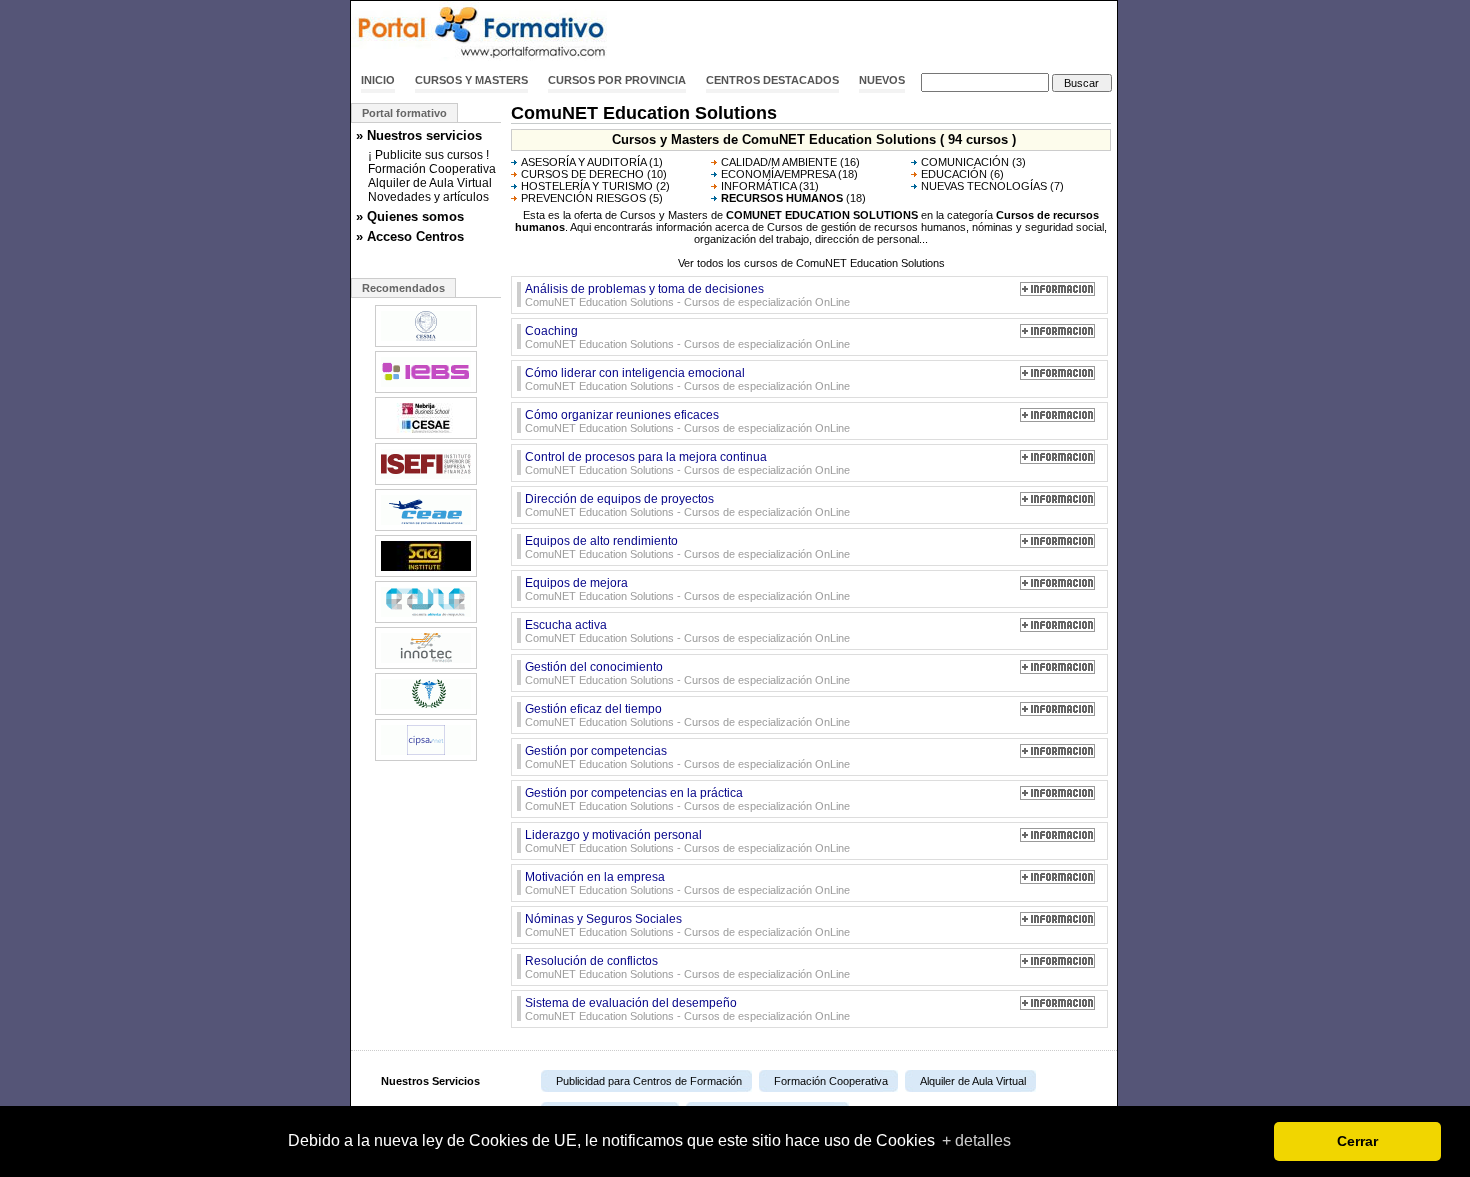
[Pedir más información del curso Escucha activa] (1057, 628)
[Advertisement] (883, 33)
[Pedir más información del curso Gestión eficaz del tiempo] (1057, 712)
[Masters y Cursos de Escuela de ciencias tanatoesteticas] (426, 713)
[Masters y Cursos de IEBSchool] (426, 391)
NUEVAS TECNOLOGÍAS (984, 186)
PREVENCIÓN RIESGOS (583, 198)
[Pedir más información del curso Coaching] (1057, 334)
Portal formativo (404, 113)
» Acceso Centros (410, 236)
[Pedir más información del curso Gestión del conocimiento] (1057, 670)
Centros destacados (772, 80)
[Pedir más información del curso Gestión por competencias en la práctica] (1057, 796)
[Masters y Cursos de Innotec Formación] (426, 667)
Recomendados (403, 288)
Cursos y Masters (471, 80)
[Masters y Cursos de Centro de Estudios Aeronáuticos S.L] (426, 529)
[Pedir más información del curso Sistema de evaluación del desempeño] (1057, 1006)
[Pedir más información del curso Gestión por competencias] (1057, 754)
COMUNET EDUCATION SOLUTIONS (822, 215)
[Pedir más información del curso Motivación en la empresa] (1057, 880)
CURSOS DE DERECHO (582, 174)
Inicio (378, 80)
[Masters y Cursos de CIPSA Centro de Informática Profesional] (426, 759)
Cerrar (1357, 1141)
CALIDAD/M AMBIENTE (779, 162)
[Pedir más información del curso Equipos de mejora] (1057, 586)
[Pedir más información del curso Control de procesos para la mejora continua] (1057, 460)
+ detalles (976, 1140)
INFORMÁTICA (758, 186)
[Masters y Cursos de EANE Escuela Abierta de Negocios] (426, 621)
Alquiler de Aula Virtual (430, 183)
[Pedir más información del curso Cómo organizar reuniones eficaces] (1057, 418)
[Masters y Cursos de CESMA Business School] (426, 345)
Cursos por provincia (617, 80)
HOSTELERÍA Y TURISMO (587, 186)
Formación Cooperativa (432, 169)
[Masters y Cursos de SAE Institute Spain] (426, 575)
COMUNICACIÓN (965, 162)
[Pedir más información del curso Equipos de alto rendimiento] (1057, 544)
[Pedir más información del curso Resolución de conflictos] (1057, 964)
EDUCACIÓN (954, 174)
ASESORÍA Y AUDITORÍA (583, 162)
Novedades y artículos (428, 197)
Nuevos (882, 80)
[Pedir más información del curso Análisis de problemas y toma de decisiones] (1057, 292)
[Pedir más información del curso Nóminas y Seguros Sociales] (1057, 922)
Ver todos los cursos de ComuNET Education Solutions (811, 263)
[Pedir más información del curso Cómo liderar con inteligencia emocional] (1057, 376)
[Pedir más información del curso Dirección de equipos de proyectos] (1057, 502)
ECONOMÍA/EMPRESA (778, 174)
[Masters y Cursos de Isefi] (426, 483)
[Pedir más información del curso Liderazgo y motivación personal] (1057, 838)
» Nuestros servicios (419, 135)
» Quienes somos (410, 216)
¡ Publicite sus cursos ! (428, 155)
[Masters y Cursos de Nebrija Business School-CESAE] (426, 437)
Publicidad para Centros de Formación (649, 1081)
